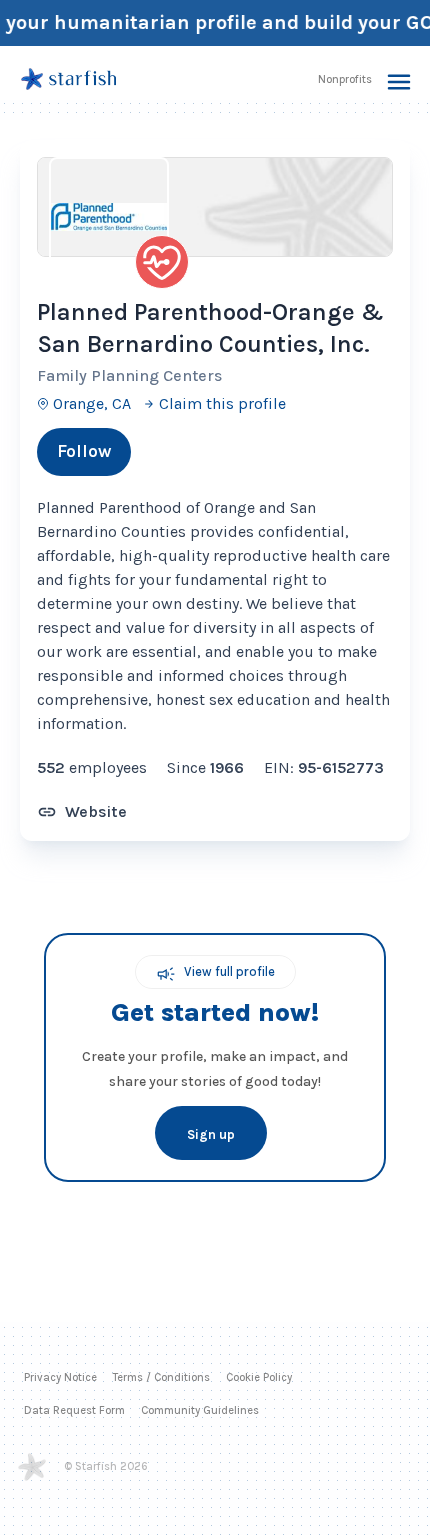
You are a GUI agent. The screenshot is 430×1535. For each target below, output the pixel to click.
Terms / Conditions (161, 1377)
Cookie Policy (259, 1377)
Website (96, 811)
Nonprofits (345, 79)
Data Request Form (74, 1410)
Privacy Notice (60, 1377)
